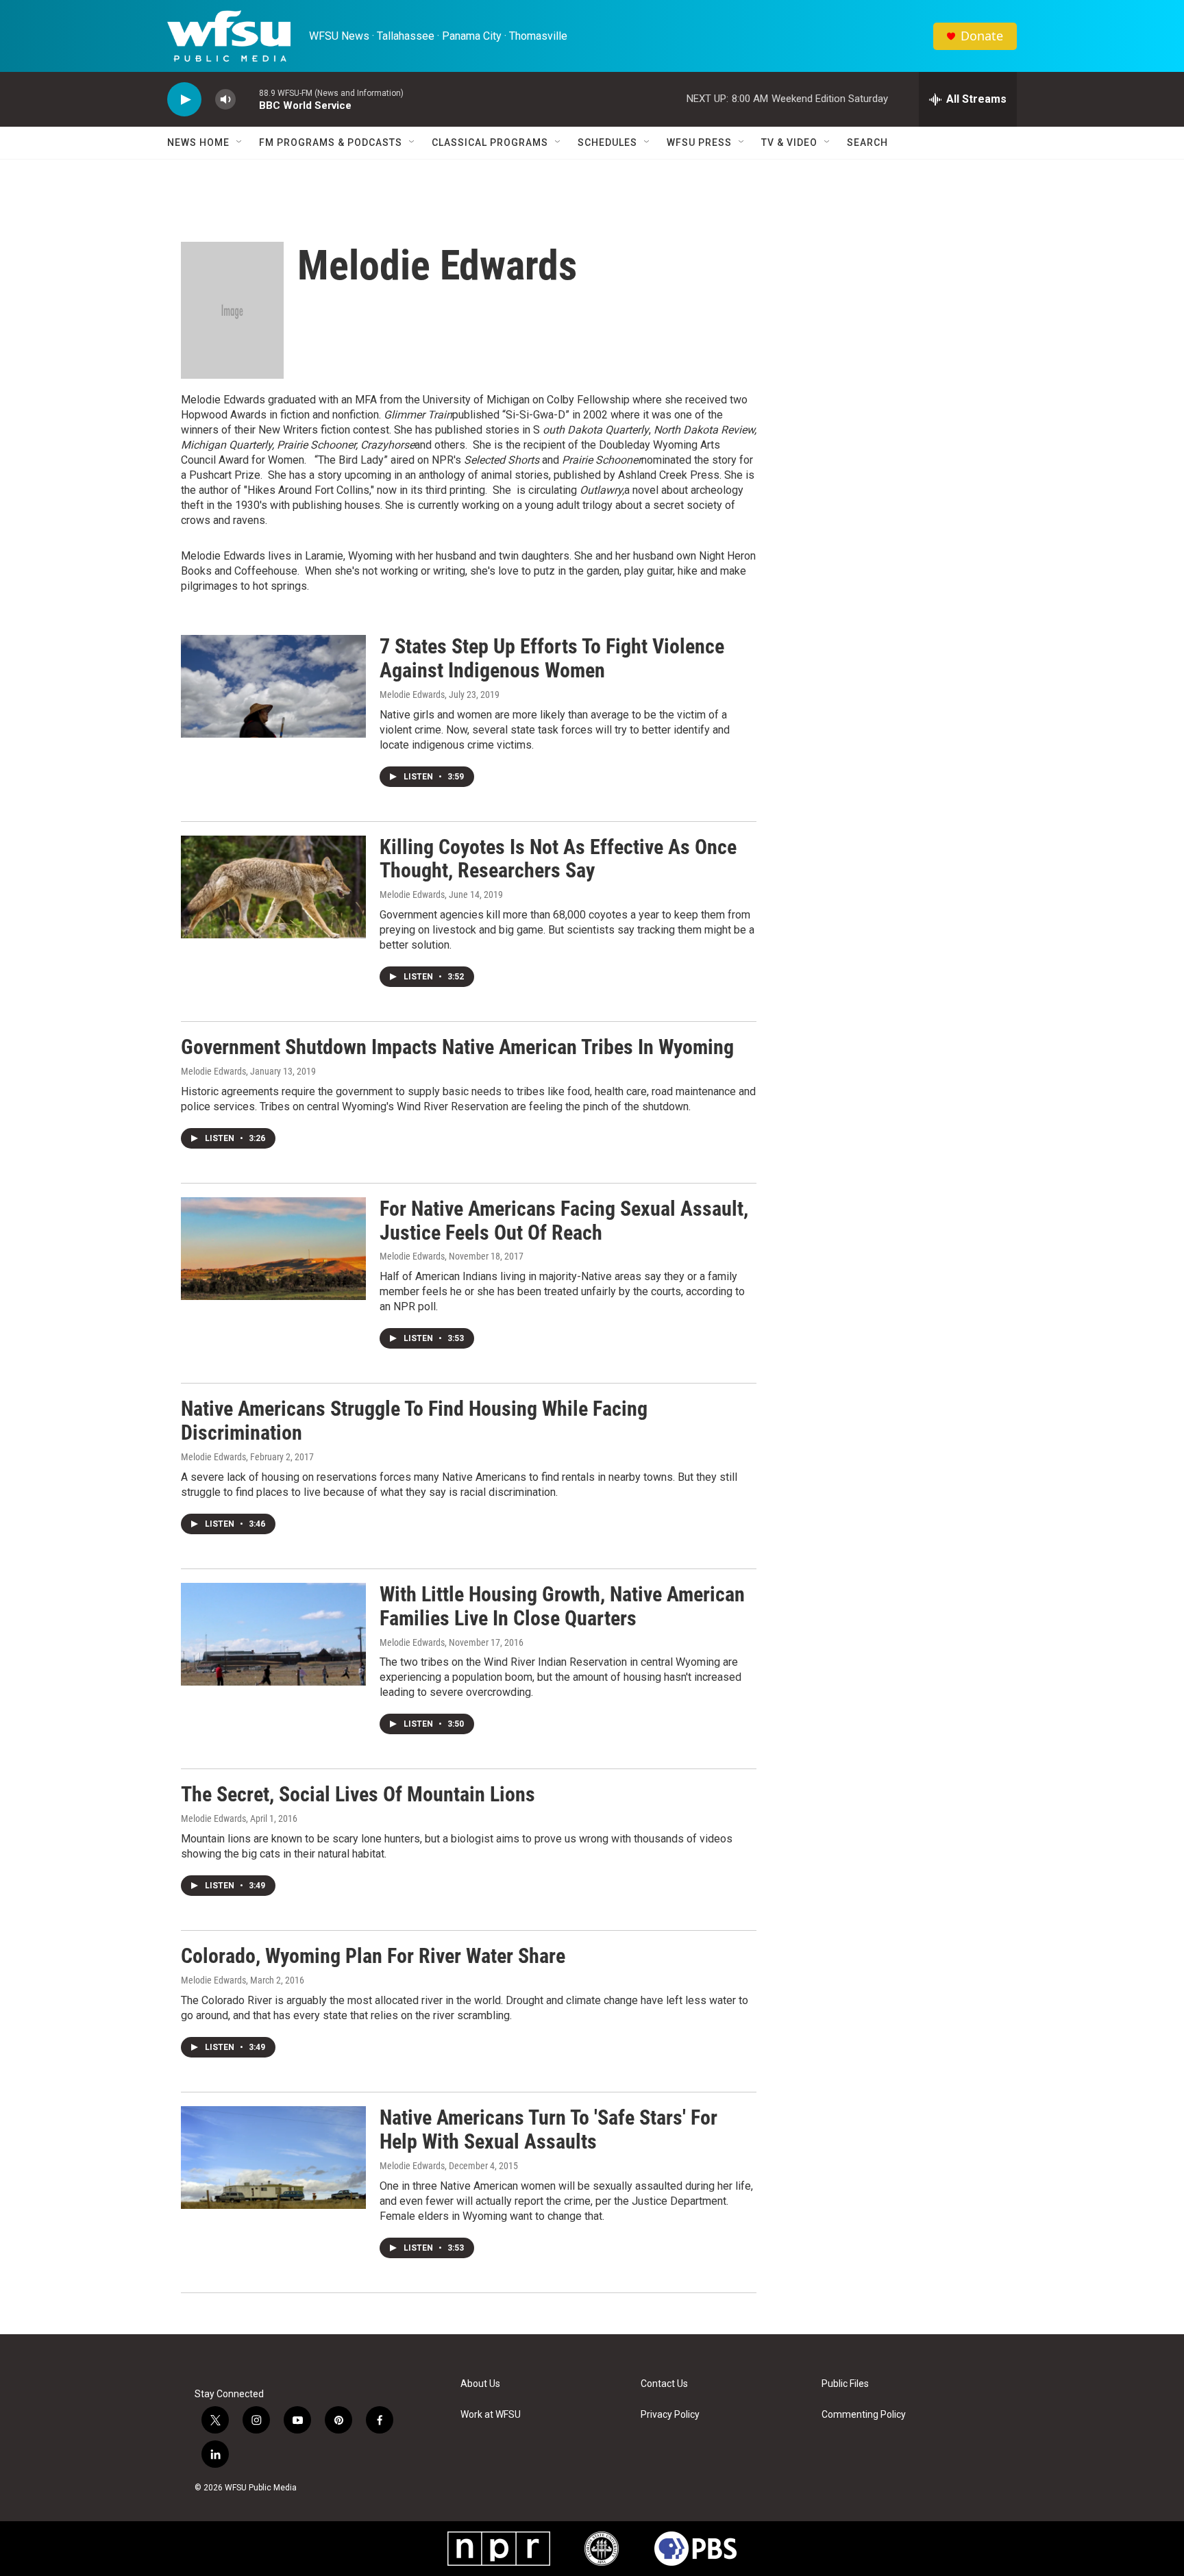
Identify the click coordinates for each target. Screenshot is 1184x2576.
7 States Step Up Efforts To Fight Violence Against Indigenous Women (552, 658)
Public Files (845, 2384)
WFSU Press (699, 142)
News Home (198, 142)
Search (867, 142)
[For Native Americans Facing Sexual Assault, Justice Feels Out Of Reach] (273, 1249)
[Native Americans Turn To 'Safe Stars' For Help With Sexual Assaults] (273, 2158)
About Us (480, 2384)
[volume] (225, 100)
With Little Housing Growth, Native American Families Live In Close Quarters (562, 1606)
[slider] (247, 99)
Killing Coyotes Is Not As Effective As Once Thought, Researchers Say (558, 859)
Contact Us (664, 2384)
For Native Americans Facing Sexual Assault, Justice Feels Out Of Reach (564, 1221)
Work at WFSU (491, 2415)
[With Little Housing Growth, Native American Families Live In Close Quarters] (273, 1634)
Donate (982, 36)
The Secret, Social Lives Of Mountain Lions (358, 1794)
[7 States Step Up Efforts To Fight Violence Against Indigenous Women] (273, 686)
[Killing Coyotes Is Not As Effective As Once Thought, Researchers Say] (273, 887)
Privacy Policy (670, 2415)
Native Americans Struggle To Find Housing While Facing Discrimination (414, 1421)
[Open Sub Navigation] (240, 142)
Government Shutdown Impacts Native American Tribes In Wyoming (457, 1047)
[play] (184, 100)
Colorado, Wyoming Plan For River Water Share (373, 1956)
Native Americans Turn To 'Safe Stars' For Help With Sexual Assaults (548, 2129)
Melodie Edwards (412, 695)
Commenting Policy (864, 2415)
